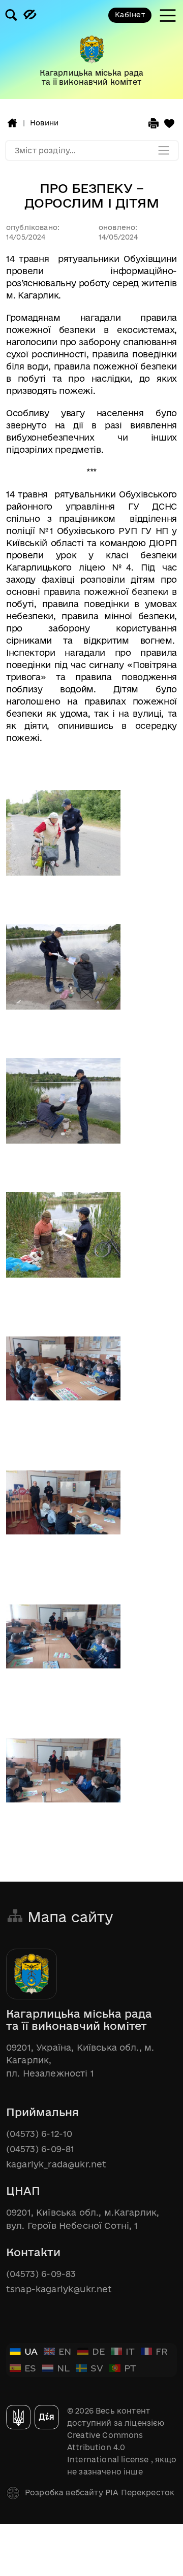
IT (130, 2351)
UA (31, 2351)
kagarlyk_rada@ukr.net (56, 2164)
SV (97, 2368)
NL (63, 2368)
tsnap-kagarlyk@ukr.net (59, 2289)
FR (162, 2351)
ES (30, 2368)
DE (98, 2351)
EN (65, 2351)
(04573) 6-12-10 (39, 2134)
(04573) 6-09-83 (41, 2274)
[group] (91, 49)
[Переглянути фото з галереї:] (63, 834)
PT (130, 2368)
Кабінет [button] (130, 15)
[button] (12, 123)
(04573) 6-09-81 (40, 2149)
